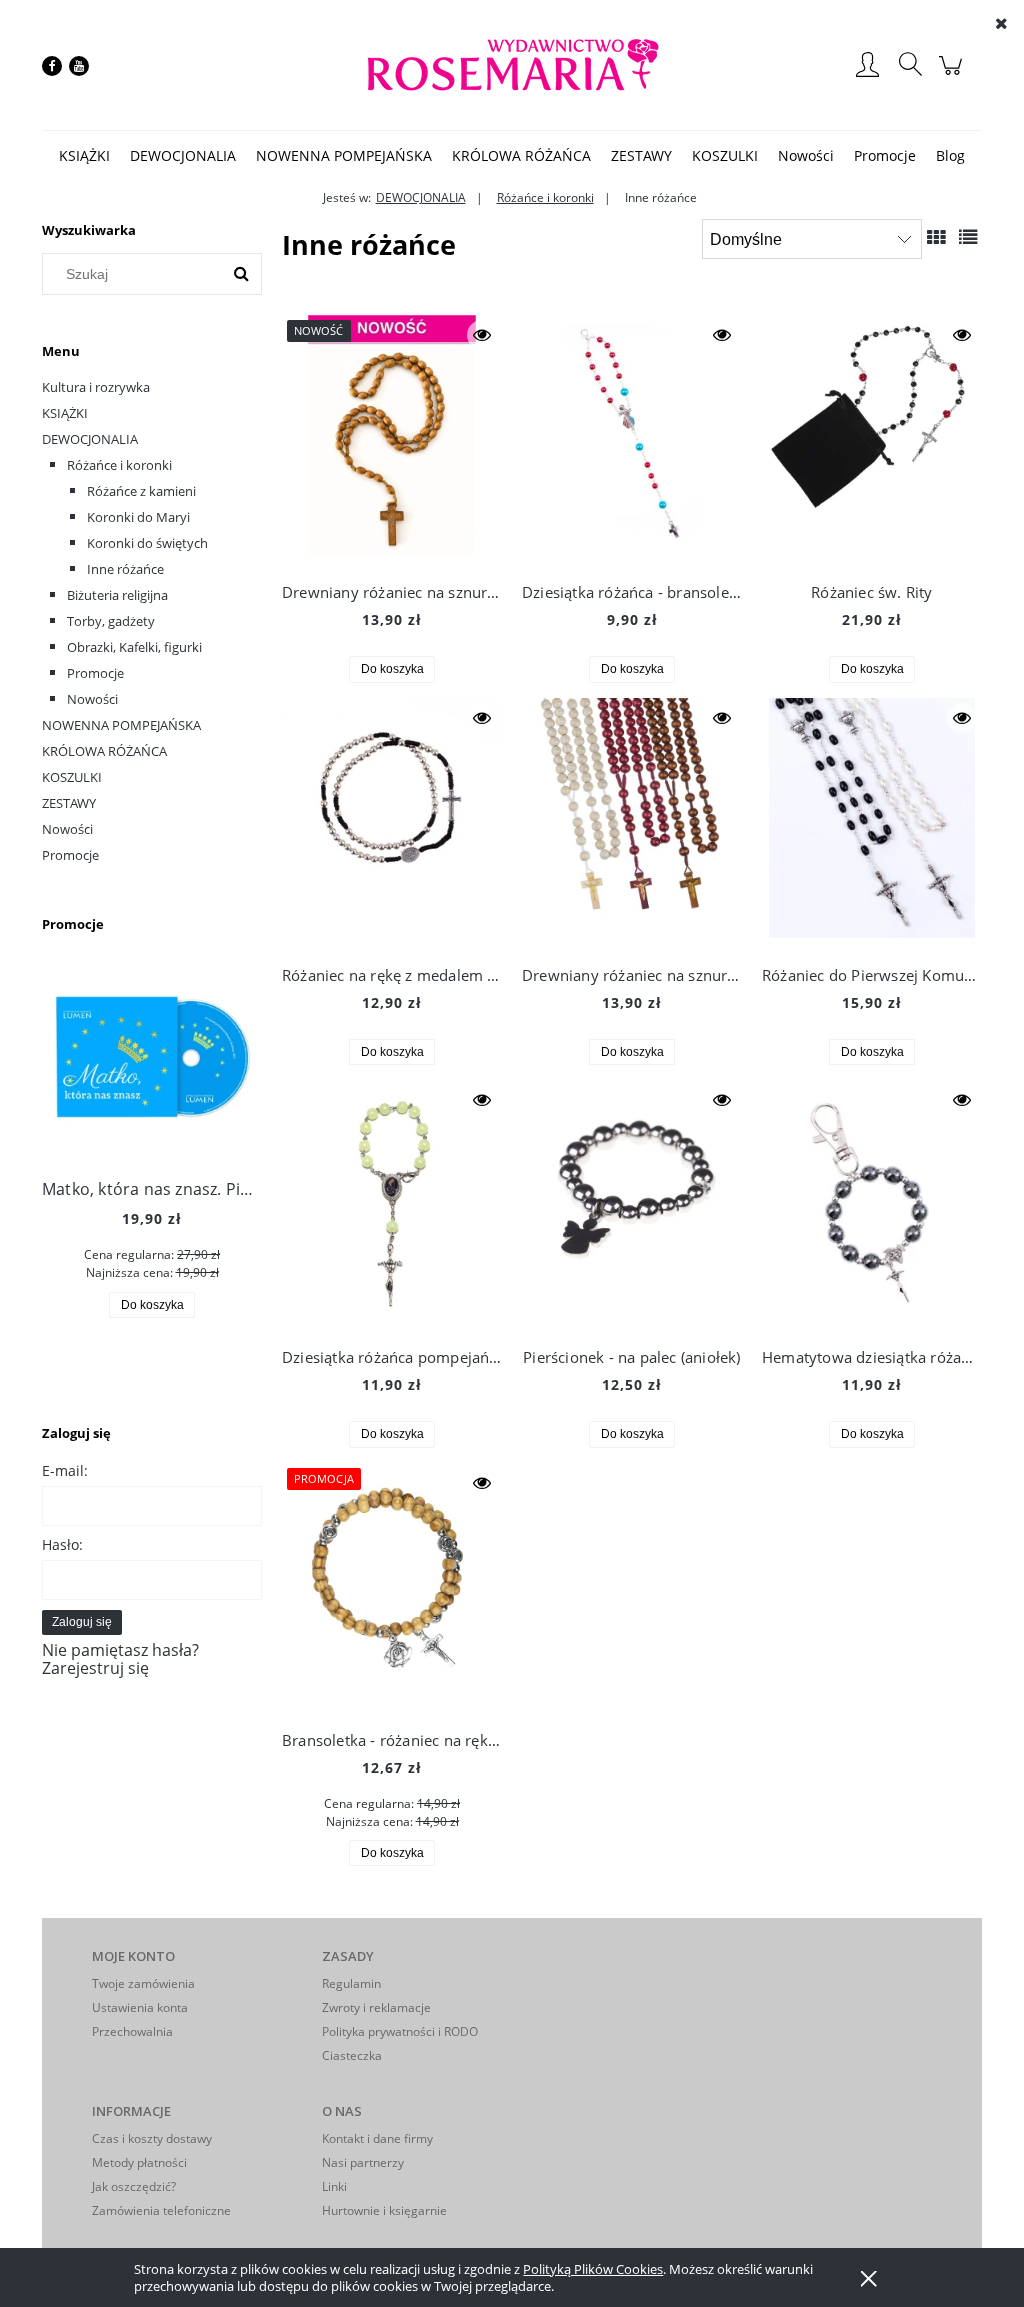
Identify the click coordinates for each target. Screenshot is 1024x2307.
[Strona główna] (512, 65)
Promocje (95, 673)
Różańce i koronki (119, 465)
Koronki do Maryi (138, 517)
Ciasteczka (352, 2055)
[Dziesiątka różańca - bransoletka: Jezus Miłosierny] (632, 440)
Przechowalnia (132, 2031)
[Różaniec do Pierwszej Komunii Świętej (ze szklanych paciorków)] (872, 823)
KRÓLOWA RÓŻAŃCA (104, 751)
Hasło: (62, 1544)
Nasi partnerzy (363, 2162)
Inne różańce (125, 569)
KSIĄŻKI (65, 413)
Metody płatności (139, 2162)
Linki (334, 2186)
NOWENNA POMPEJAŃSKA (121, 725)
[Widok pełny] (968, 236)
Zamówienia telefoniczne (161, 2210)
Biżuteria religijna (117, 595)
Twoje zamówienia (143, 1983)
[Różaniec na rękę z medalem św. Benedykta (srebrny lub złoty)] (392, 823)
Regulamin (351, 1983)
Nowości (92, 699)
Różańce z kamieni (141, 491)
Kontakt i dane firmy (377, 2138)
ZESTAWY (69, 803)
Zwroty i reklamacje (376, 2007)
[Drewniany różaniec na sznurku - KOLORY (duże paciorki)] (632, 823)
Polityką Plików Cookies (593, 2269)
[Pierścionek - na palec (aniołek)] (632, 1205)
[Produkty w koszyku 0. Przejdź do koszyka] (953, 75)
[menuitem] (84, 155)
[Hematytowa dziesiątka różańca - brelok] (872, 1205)
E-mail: (65, 1470)
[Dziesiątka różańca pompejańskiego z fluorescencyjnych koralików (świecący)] (392, 1205)
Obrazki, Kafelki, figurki (134, 647)
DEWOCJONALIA (90, 439)
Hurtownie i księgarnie (384, 2210)
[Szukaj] (241, 274)
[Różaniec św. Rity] (872, 440)
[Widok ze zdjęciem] (936, 236)
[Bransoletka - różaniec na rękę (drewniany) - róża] (392, 1588)
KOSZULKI (72, 777)
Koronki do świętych (147, 543)
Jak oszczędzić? (134, 2186)
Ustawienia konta (140, 2007)
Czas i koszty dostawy (152, 2138)
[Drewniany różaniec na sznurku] (392, 440)
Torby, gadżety (111, 621)
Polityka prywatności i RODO (400, 2031)
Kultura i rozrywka (96, 387)
